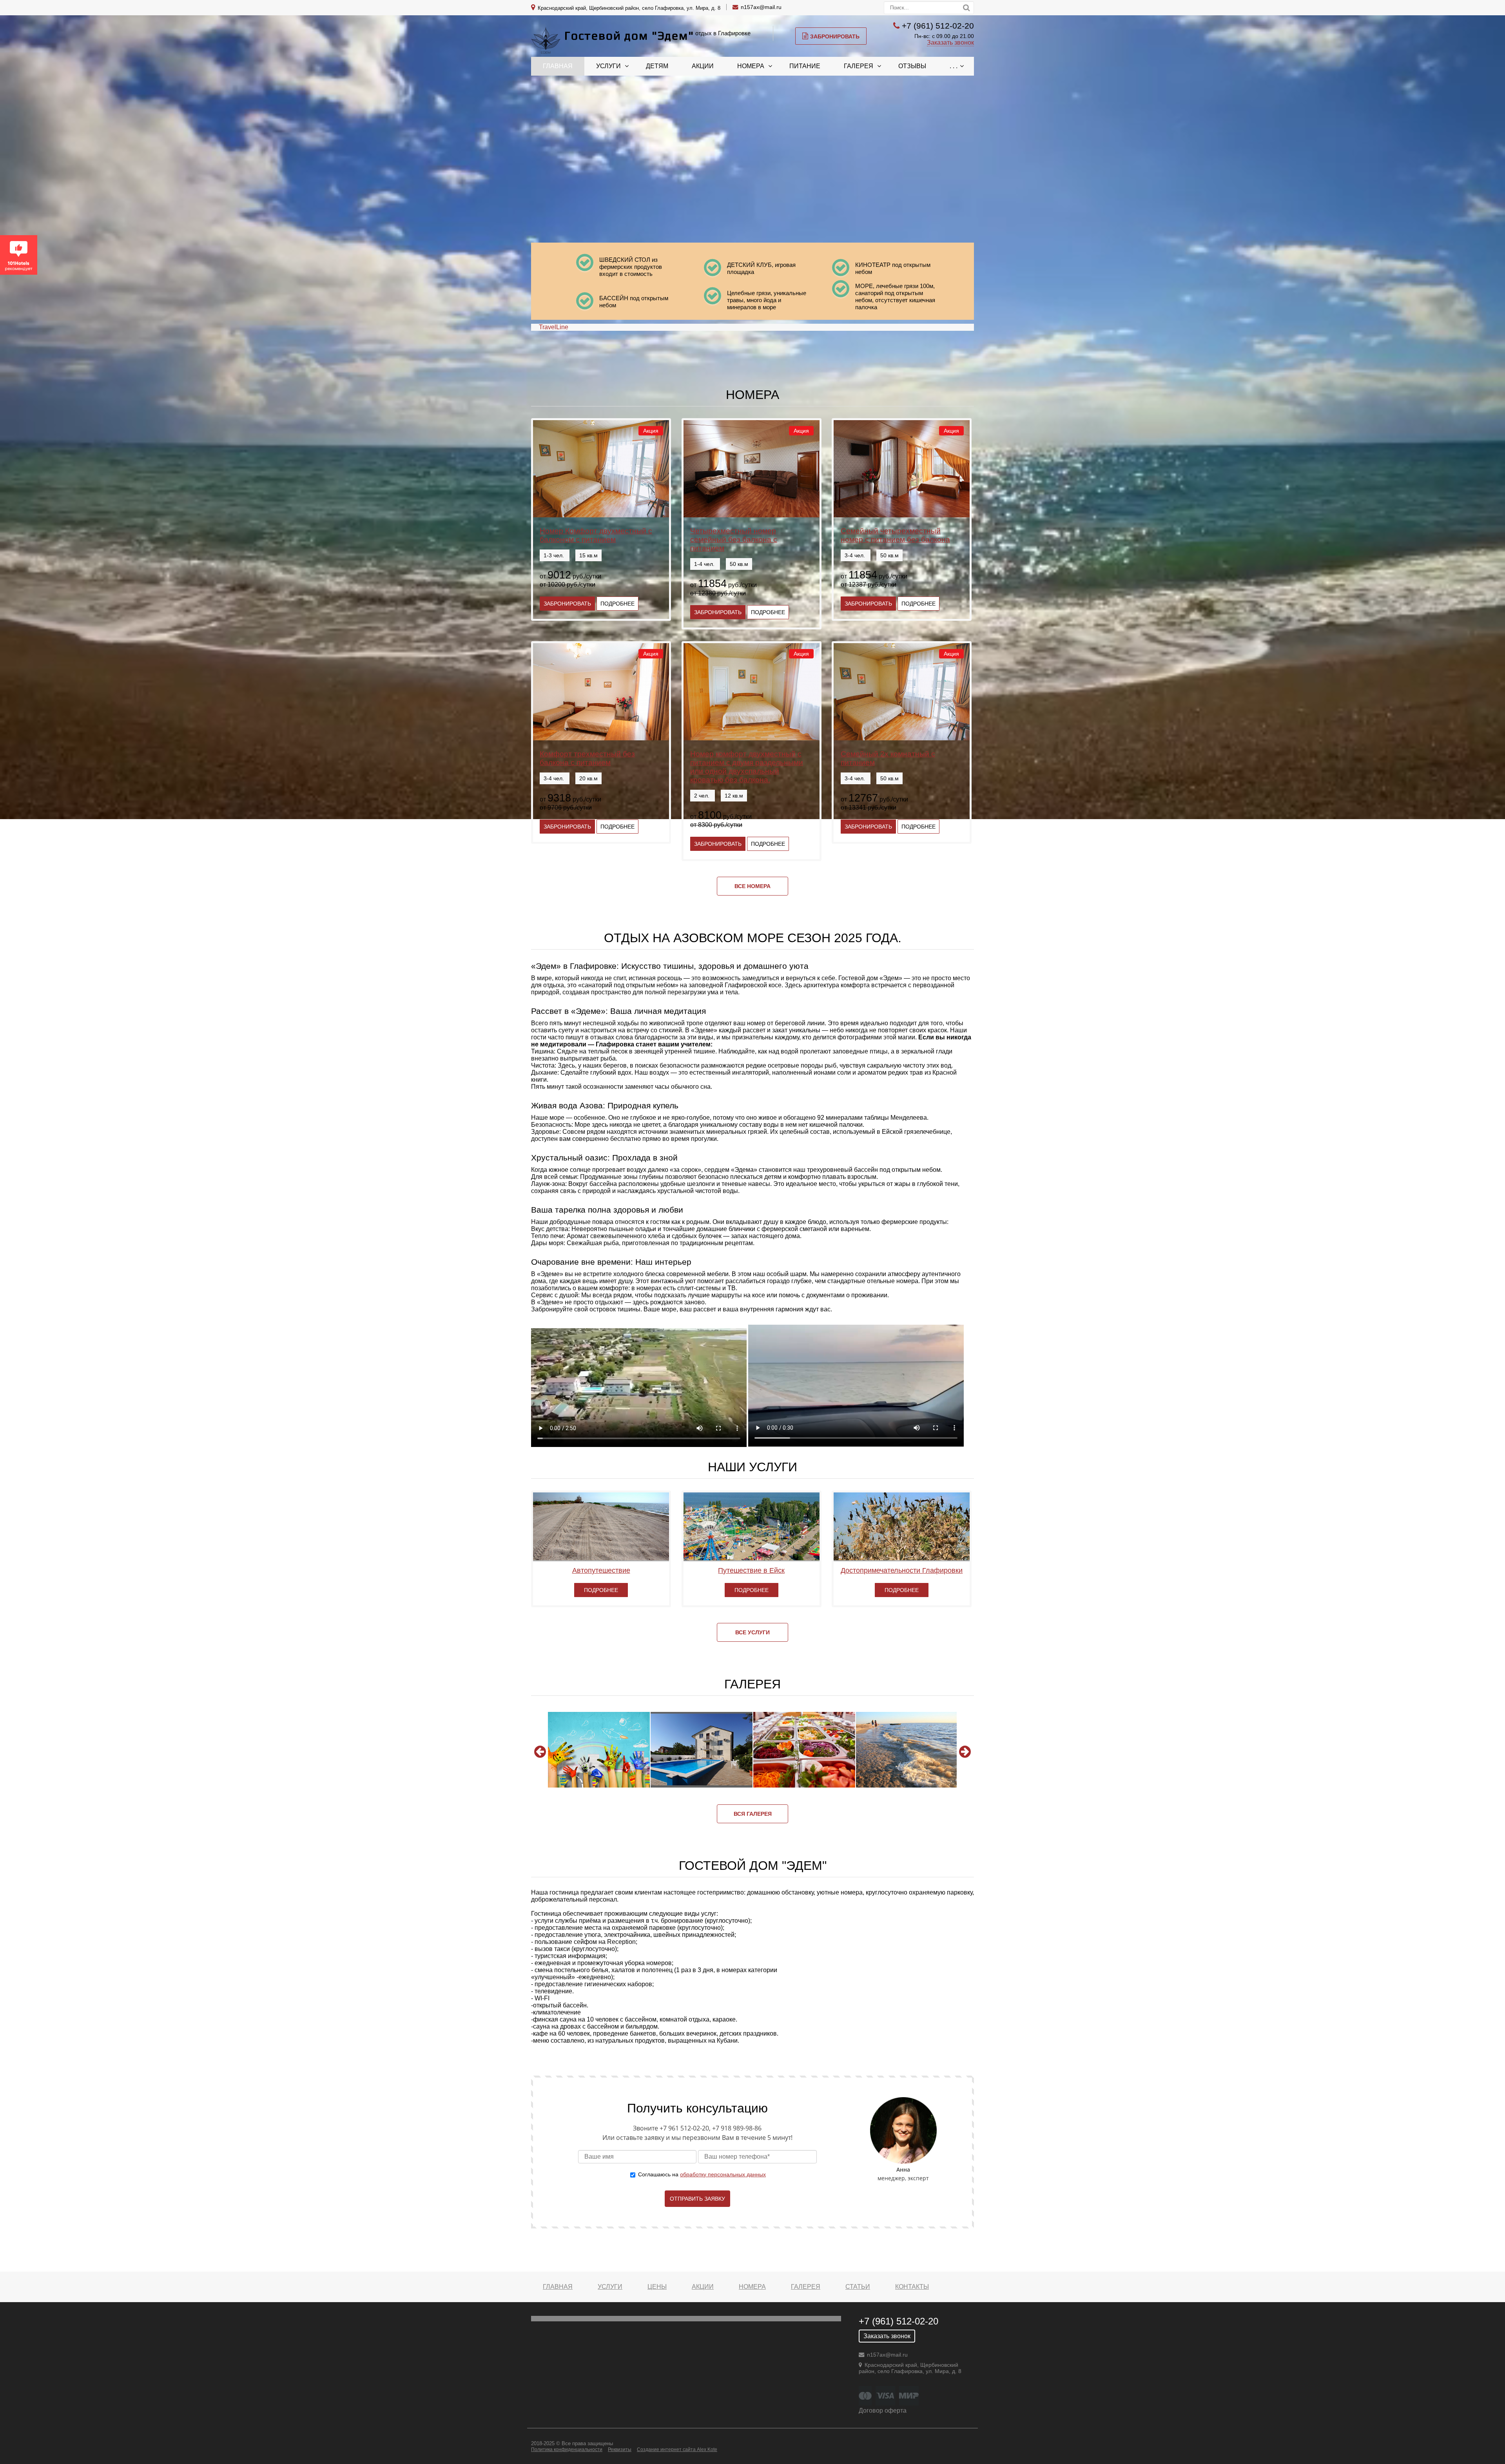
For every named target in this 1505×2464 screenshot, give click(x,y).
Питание (805, 66)
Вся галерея (753, 1814)
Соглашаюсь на (702, 2174)
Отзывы (912, 66)
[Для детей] (599, 1750)
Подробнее (617, 604)
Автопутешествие (601, 1570)
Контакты (912, 2287)
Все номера (752, 886)
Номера (751, 66)
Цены (657, 2287)
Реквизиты (620, 2449)
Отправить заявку (697, 2199)
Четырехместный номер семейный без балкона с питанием (734, 539)
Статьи (858, 2287)
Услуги (608, 66)
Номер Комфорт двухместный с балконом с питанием (596, 535)
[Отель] (702, 1750)
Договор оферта (883, 2411)
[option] (599, 1750)
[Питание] (804, 1750)
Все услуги (752, 1632)
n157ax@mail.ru (761, 7)
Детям (657, 66)
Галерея (859, 66)
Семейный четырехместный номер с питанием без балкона (895, 535)
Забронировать (835, 36)
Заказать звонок (950, 43)
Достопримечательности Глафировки (902, 1570)
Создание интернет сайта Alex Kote (677, 2449)
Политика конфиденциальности (567, 2449)
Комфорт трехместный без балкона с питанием (587, 758)
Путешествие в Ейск (751, 1570)
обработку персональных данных (723, 2174)
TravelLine (554, 327)
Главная (558, 66)
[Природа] (907, 1750)
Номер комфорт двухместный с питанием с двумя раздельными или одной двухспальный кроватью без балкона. (747, 767)
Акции (703, 66)
